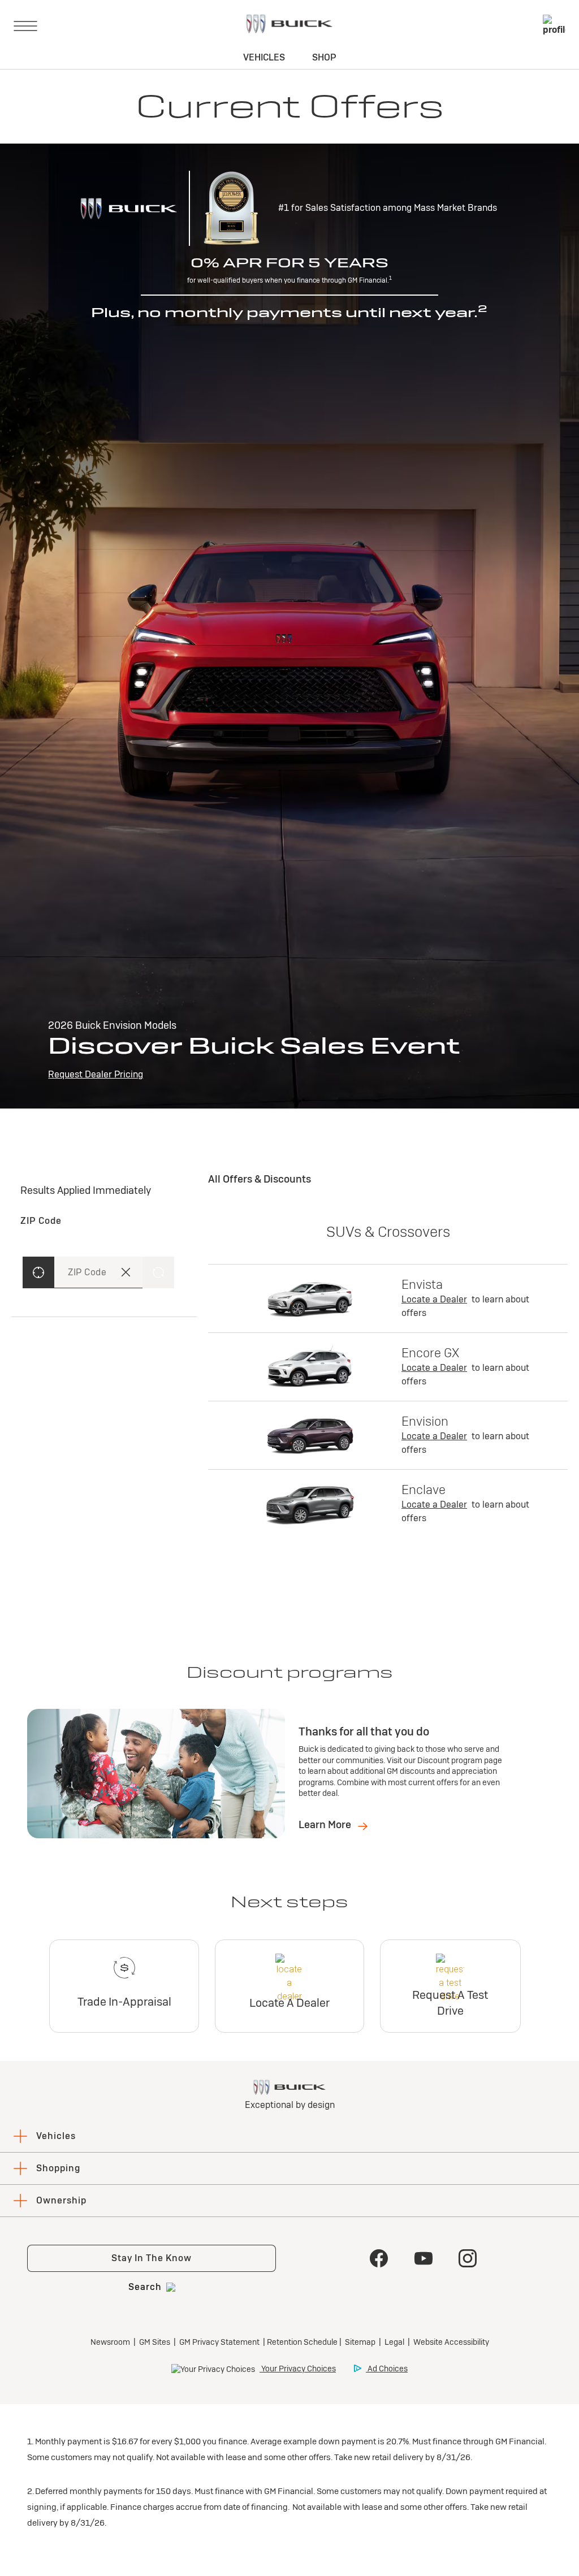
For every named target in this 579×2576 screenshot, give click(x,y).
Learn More (326, 1824)
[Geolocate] (38, 1272)
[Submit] (158, 1272)
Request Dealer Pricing (96, 1074)
